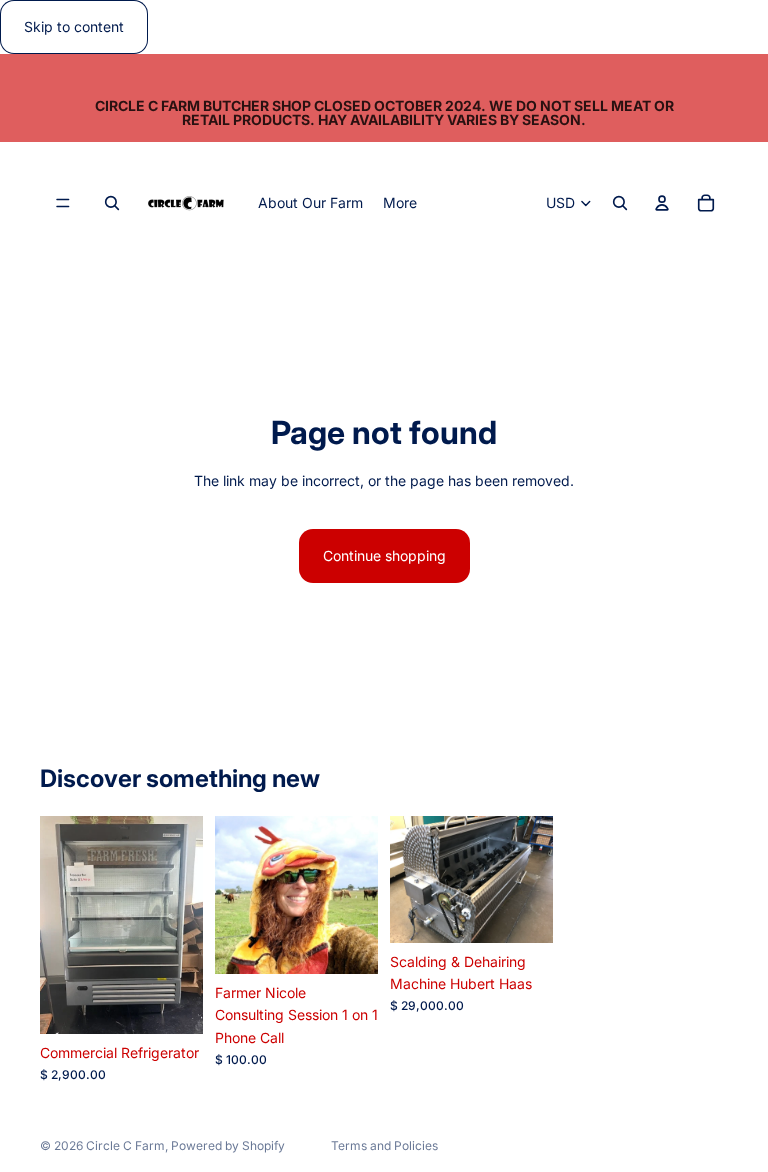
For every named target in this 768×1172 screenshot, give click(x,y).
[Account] (662, 204)
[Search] (112, 204)
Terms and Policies (384, 1145)
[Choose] (347, 943)
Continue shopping (384, 555)
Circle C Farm (125, 1145)
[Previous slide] (237, 895)
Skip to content (74, 26)
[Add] (172, 1003)
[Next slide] (356, 895)
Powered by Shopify (228, 1145)
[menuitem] (400, 203)
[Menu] (63, 204)
